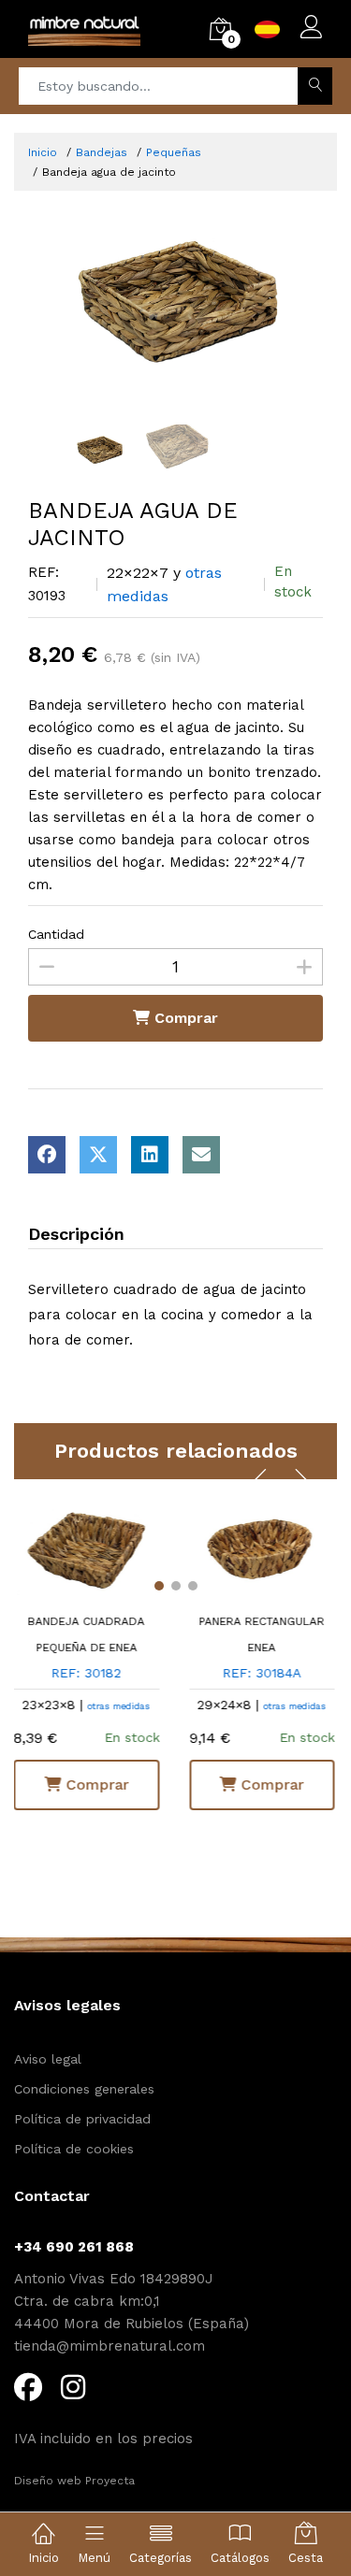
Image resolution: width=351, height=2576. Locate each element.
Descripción (76, 1234)
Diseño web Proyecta (74, 2481)
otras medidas (206, 1706)
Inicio (43, 152)
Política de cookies (74, 2149)
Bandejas (102, 152)
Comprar (184, 1018)
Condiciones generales (84, 2089)
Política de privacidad (82, 2119)
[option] (175, 289)
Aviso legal (48, 2059)
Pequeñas (174, 152)
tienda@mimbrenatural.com (110, 2346)
